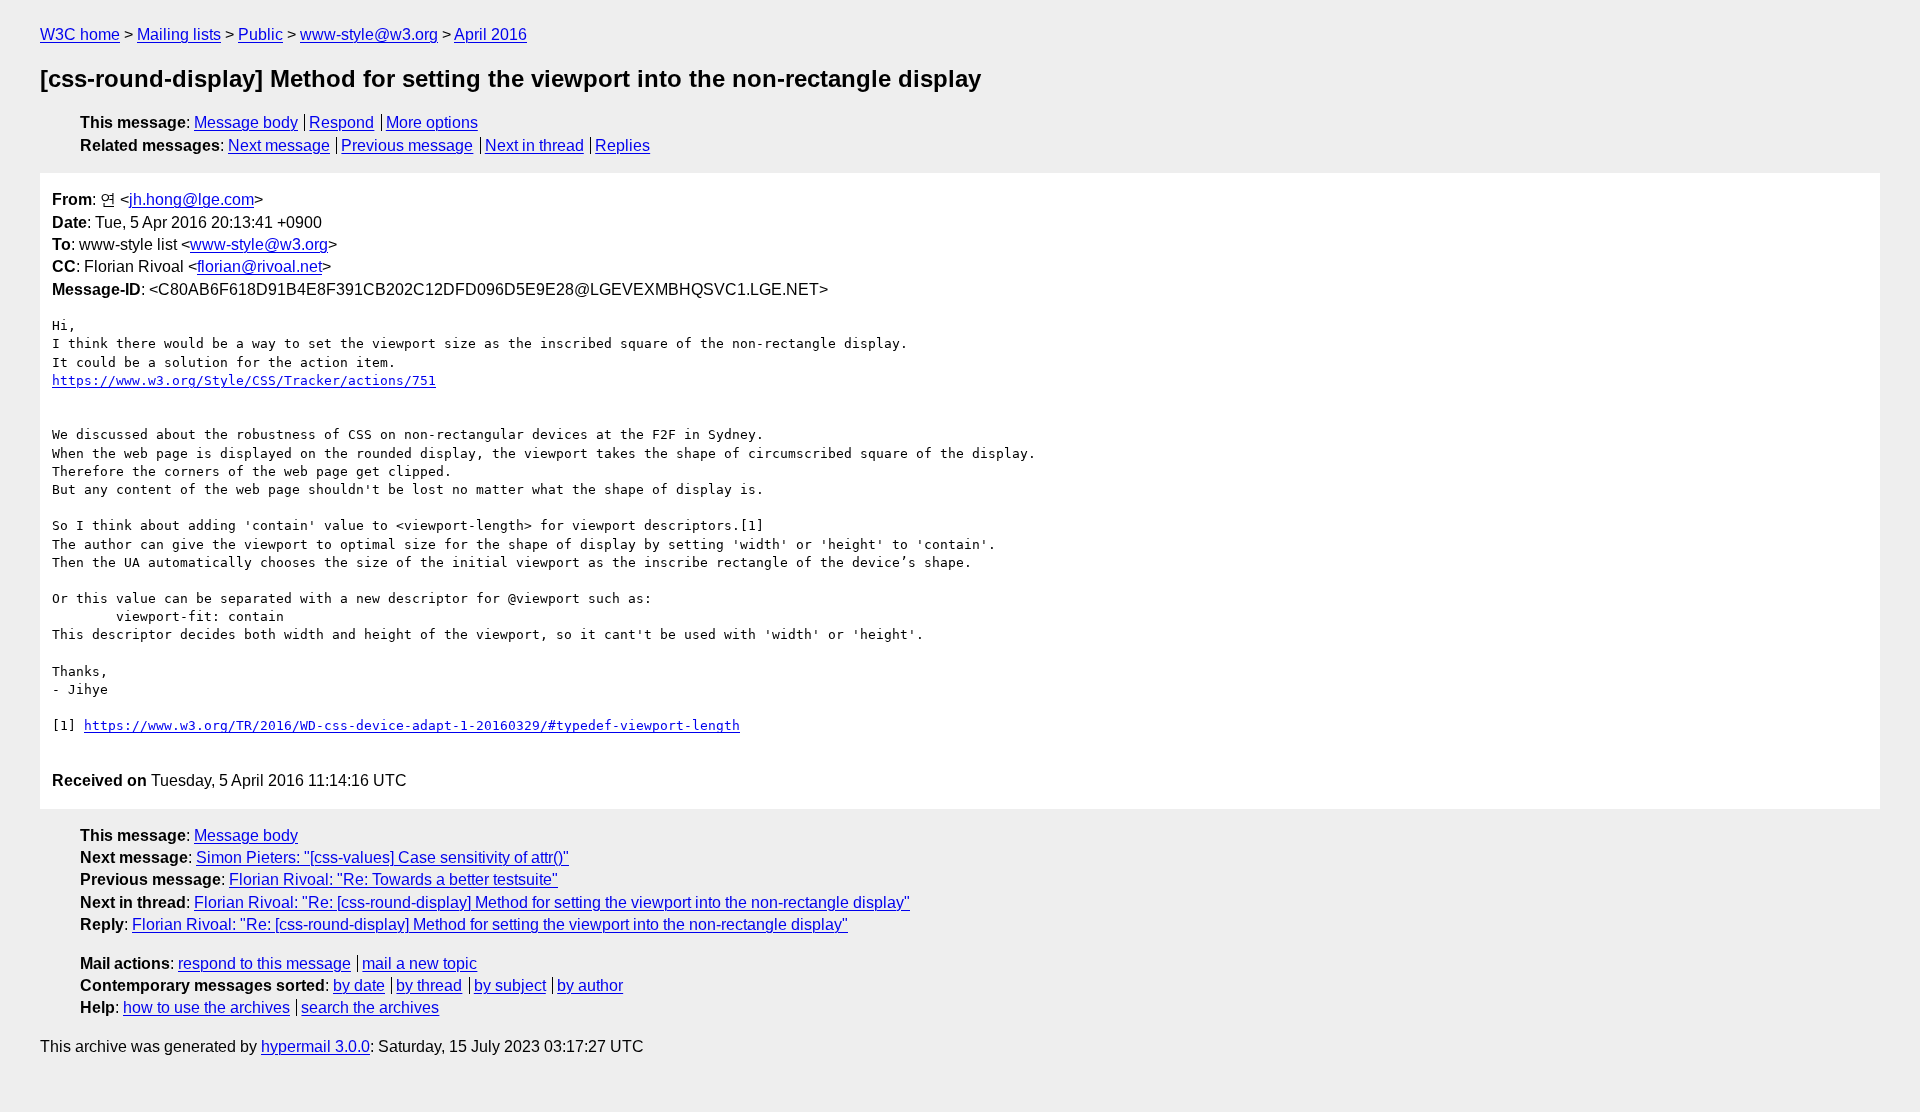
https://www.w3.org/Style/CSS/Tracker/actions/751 (244, 380)
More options (432, 122)
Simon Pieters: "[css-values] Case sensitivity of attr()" (382, 857)
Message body (246, 122)
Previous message (407, 145)
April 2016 (490, 34)
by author (590, 985)
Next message (279, 145)
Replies (622, 145)
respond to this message (264, 963)
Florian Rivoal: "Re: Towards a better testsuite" (393, 879)
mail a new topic (419, 963)
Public (260, 34)
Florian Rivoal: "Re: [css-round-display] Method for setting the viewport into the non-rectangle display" (552, 902)
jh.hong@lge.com (191, 199)
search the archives (370, 1007)
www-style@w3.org (369, 34)
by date (359, 985)
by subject (510, 985)
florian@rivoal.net (259, 266)
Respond (341, 122)
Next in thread (534, 145)
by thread (429, 985)
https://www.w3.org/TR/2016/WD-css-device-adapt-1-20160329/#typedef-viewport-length (412, 725)
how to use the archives (206, 1007)
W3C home (80, 34)
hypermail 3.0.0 (315, 1046)
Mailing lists (179, 34)
